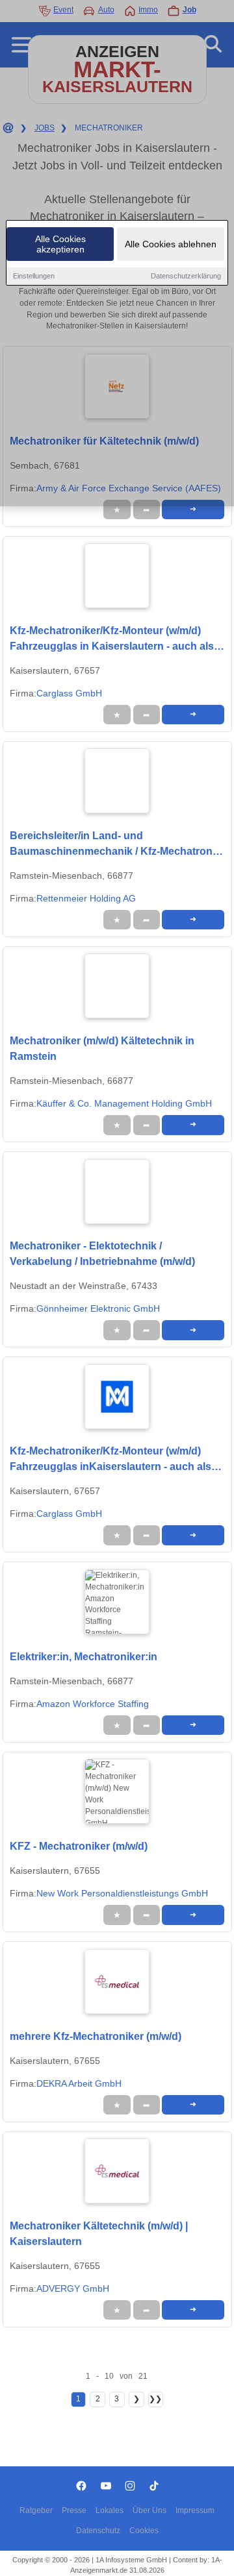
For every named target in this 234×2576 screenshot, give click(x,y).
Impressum (195, 2510)
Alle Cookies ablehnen (171, 244)
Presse (74, 2510)
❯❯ (155, 2399)
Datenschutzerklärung (186, 276)
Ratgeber (36, 2510)
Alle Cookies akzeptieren (60, 244)
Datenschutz (98, 2531)
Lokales (110, 2510)
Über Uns (149, 2510)
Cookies (144, 2531)
